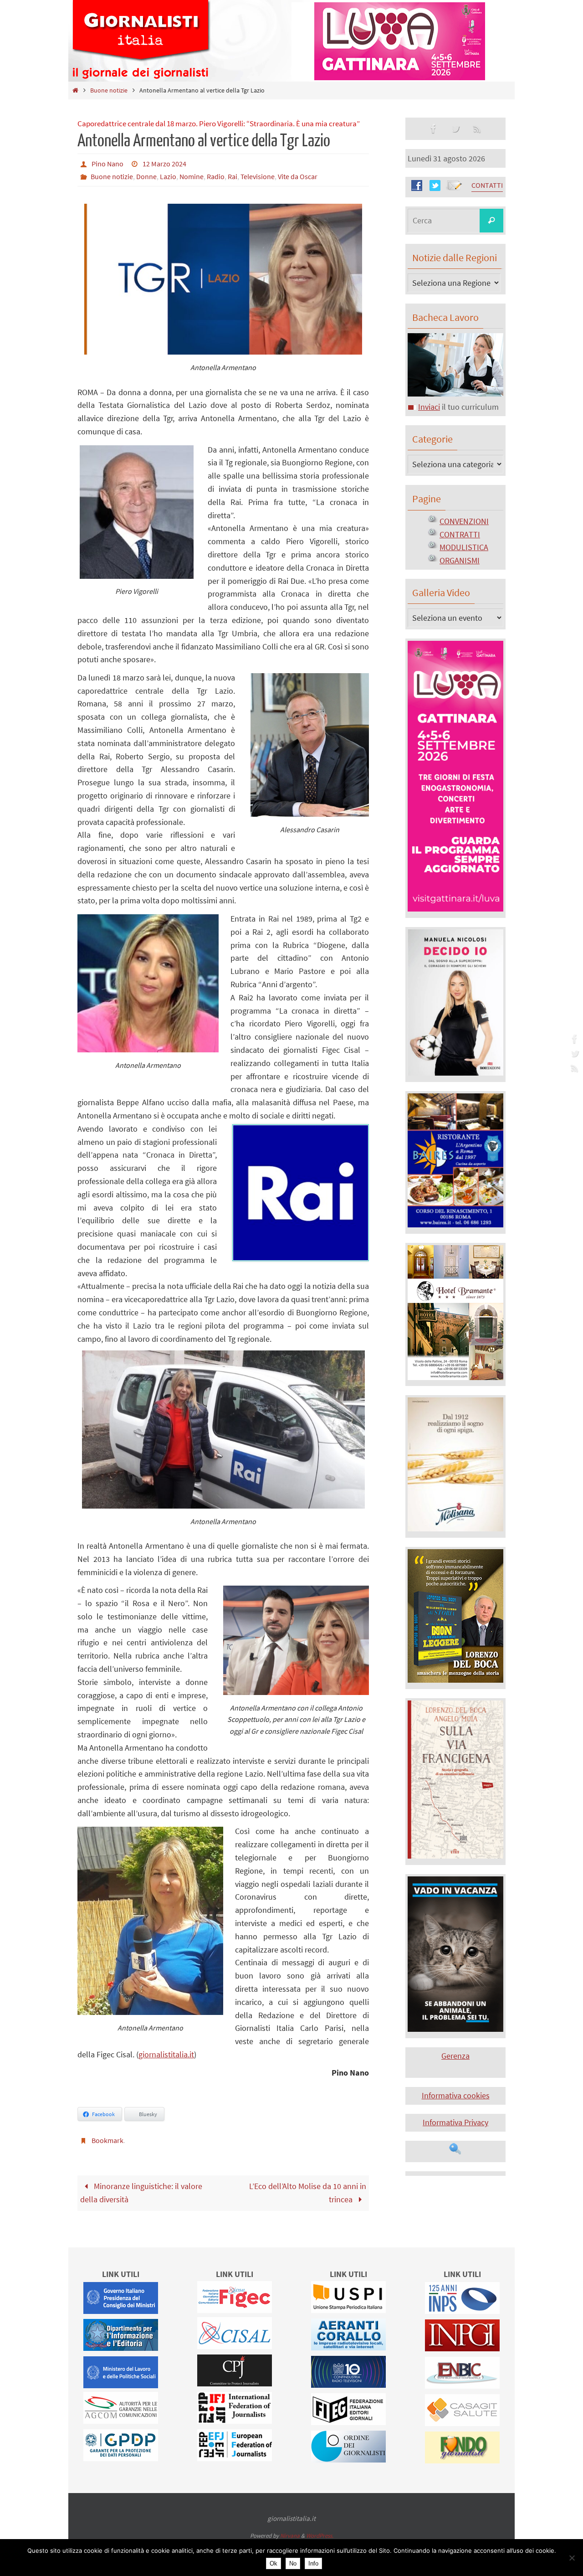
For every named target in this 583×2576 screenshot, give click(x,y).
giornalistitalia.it (166, 2054)
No (293, 2563)
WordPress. (320, 2536)
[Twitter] (573, 1053)
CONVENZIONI (464, 521)
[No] (572, 2558)
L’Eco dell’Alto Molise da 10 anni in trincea (308, 2193)
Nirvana (290, 2536)
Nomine (192, 176)
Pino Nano (107, 164)
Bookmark (107, 2140)
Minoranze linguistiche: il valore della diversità (141, 2193)
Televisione (258, 176)
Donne (146, 176)
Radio (216, 176)
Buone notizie (109, 90)
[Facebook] (573, 1039)
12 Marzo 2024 (164, 164)
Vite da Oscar (298, 176)
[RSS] (573, 1068)
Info (313, 2563)
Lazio (168, 176)
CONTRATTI (460, 534)
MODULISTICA (464, 547)
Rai (233, 176)
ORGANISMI (460, 560)
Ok (274, 2563)
